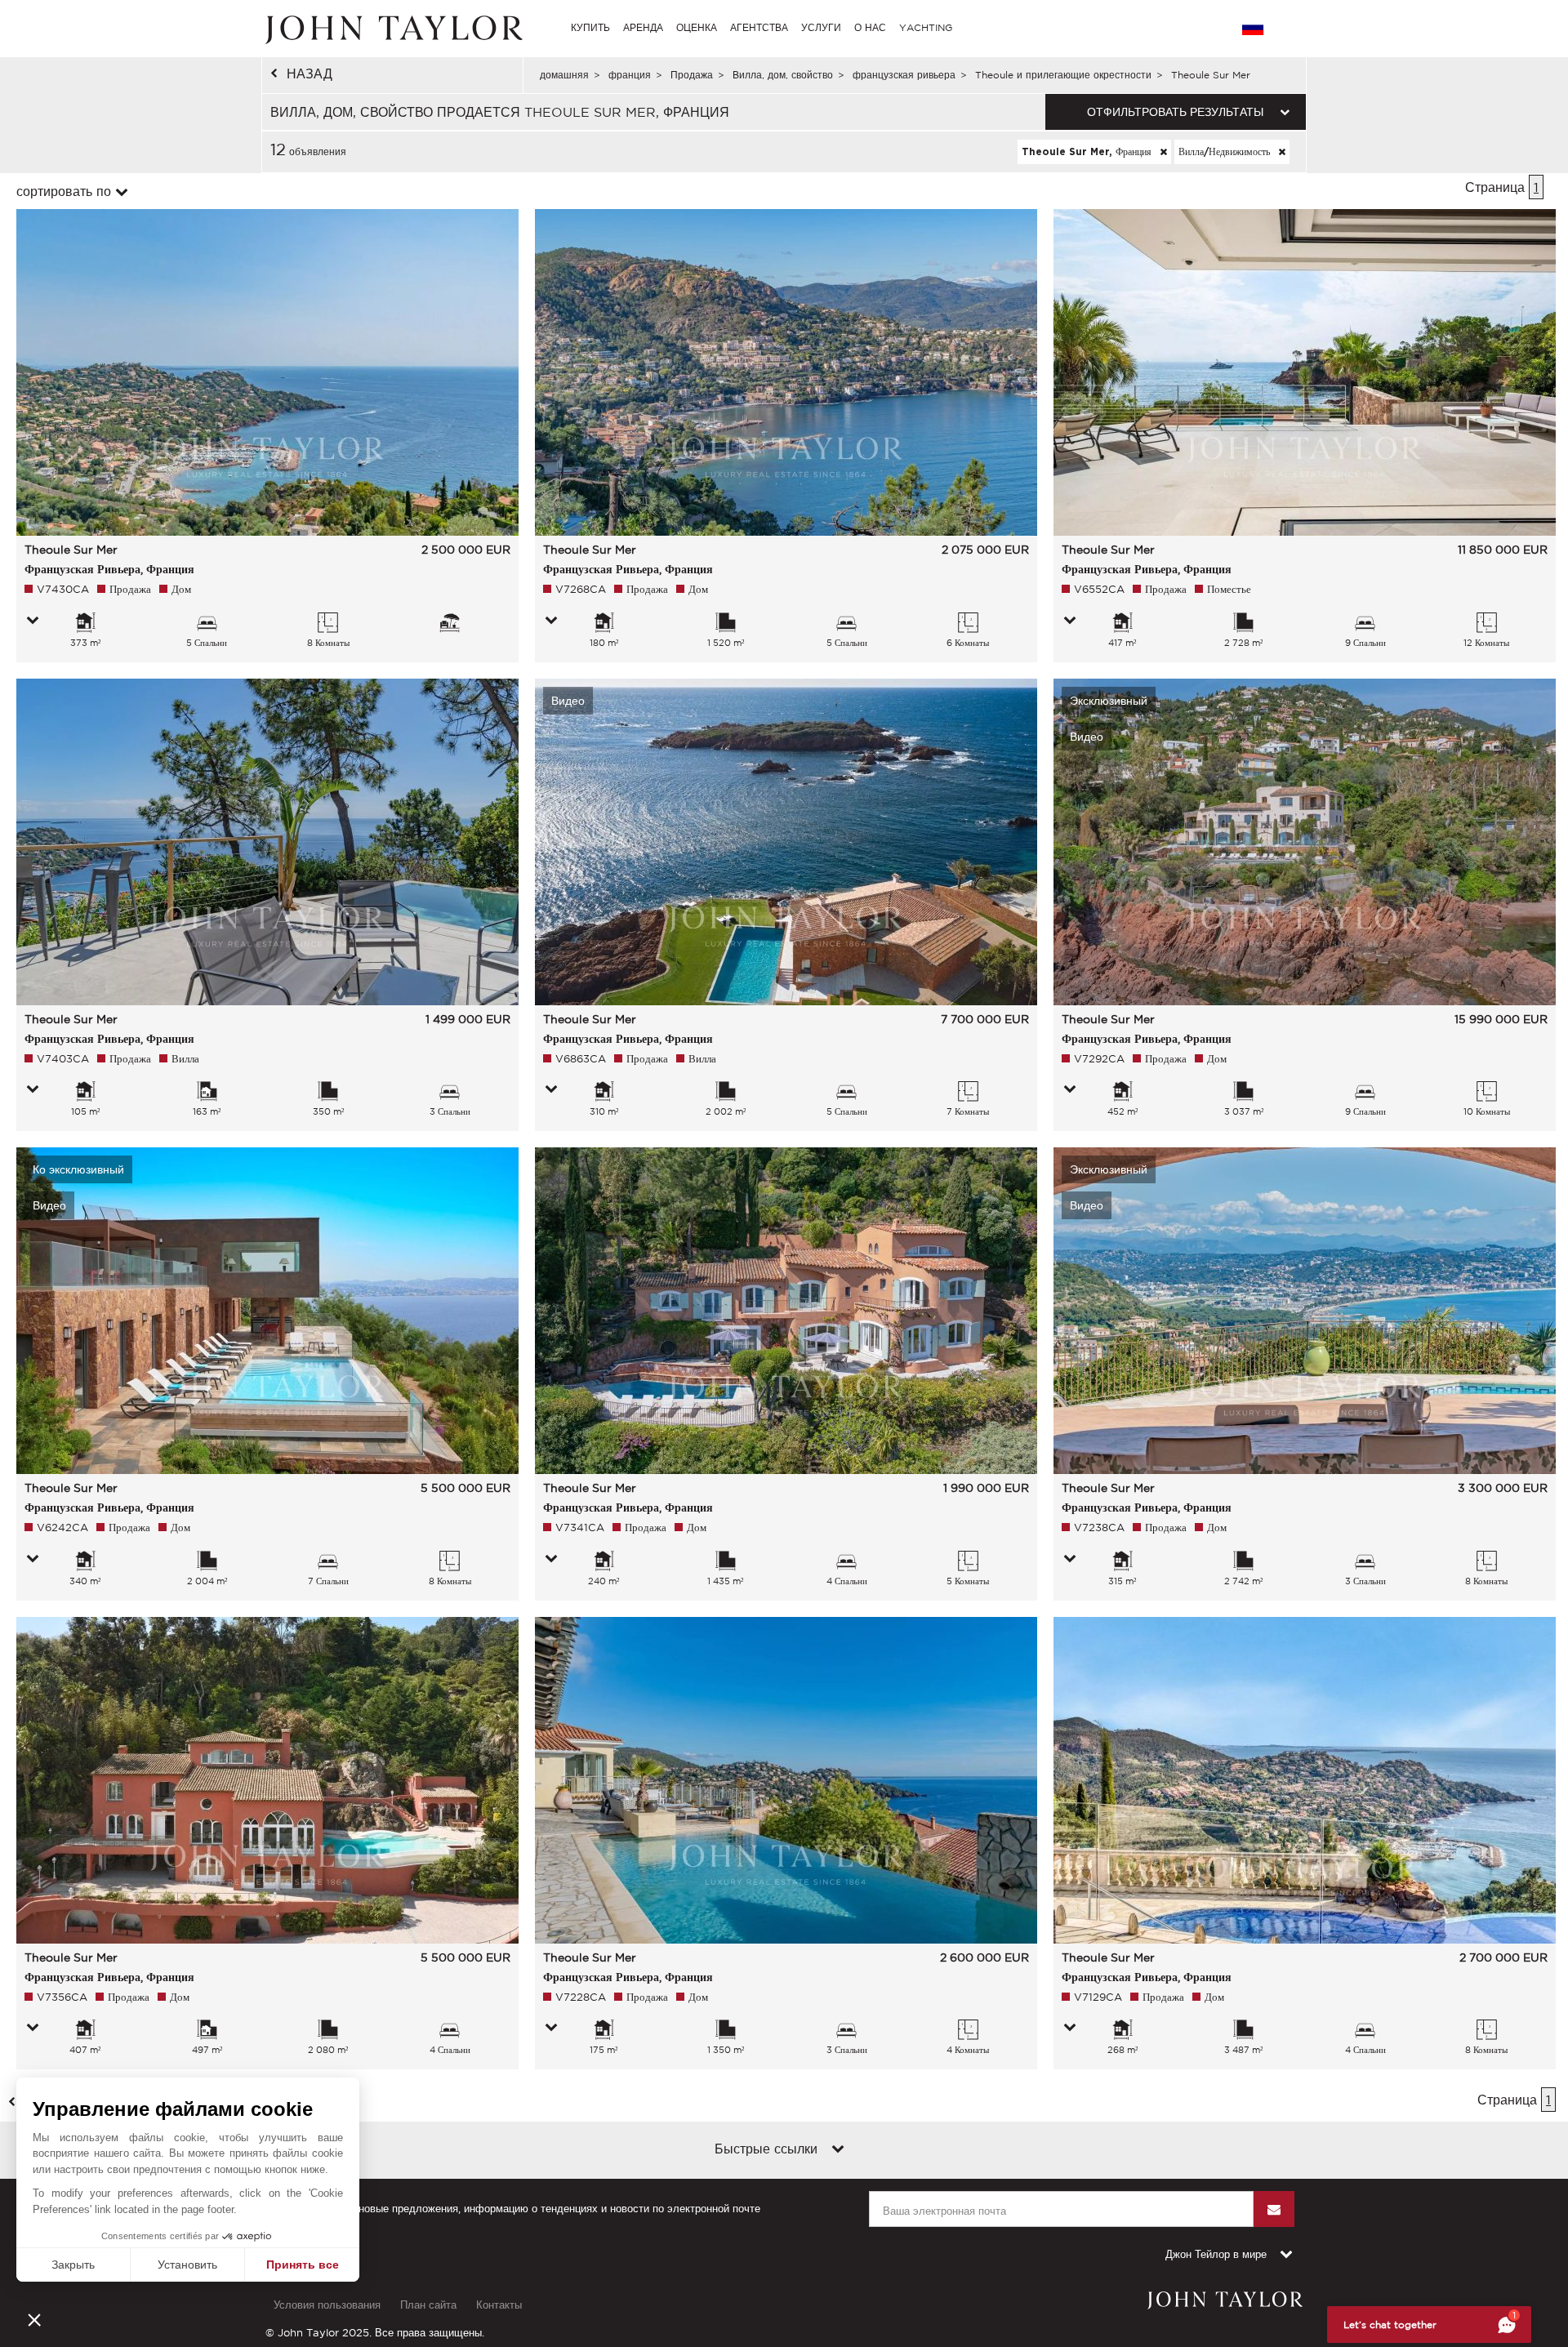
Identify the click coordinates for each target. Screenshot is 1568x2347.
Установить (187, 2265)
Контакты (499, 2305)
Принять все (303, 2265)
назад (310, 73)
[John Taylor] (392, 28)
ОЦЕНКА (697, 27)
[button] (34, 2319)
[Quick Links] (838, 2150)
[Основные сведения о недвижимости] (33, 621)
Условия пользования (327, 2305)
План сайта (428, 2305)
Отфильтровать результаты (1175, 112)
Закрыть (73, 2265)
